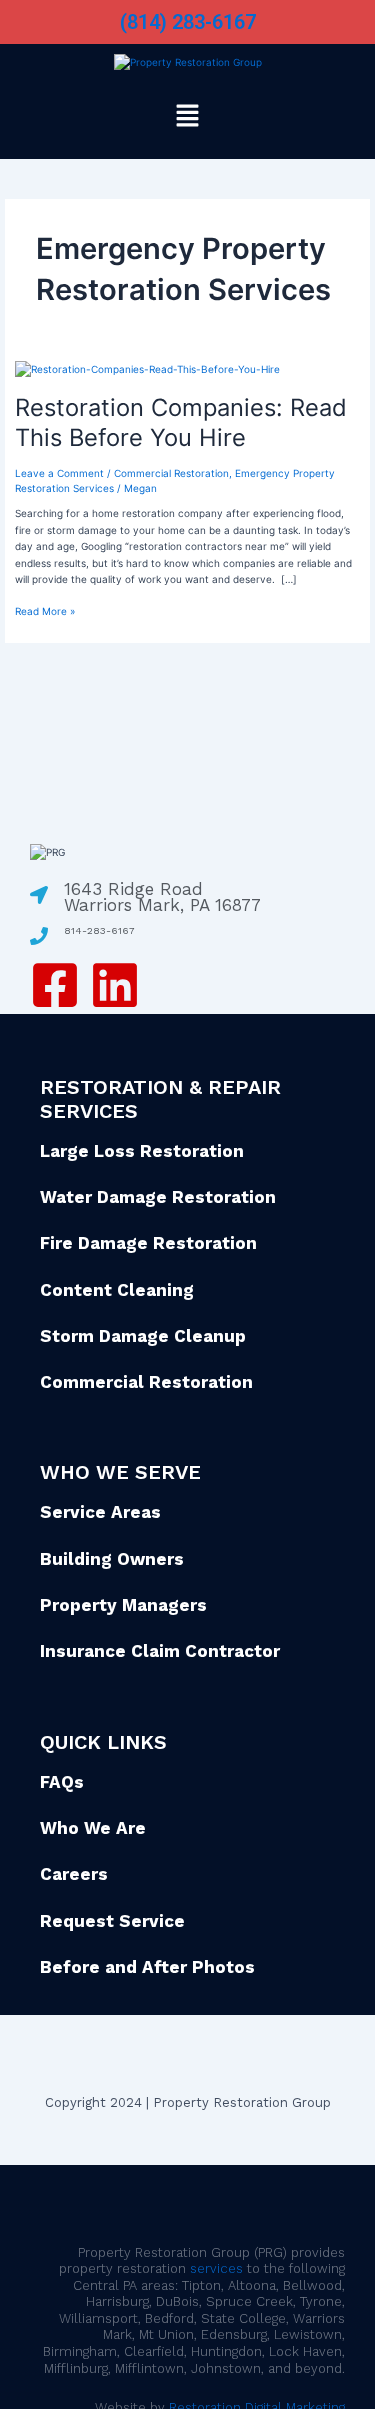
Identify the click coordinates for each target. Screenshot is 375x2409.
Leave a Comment (59, 473)
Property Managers (123, 1605)
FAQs (62, 1782)
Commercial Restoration (171, 473)
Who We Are (93, 1828)
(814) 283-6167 (188, 22)
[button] (187, 117)
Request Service (112, 1921)
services (216, 2268)
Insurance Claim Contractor (160, 1651)
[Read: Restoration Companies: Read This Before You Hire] (147, 368)
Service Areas (100, 1512)
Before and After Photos (147, 1967)
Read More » (45, 610)
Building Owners (112, 1559)
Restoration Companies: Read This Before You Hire (181, 423)
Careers (74, 1874)
